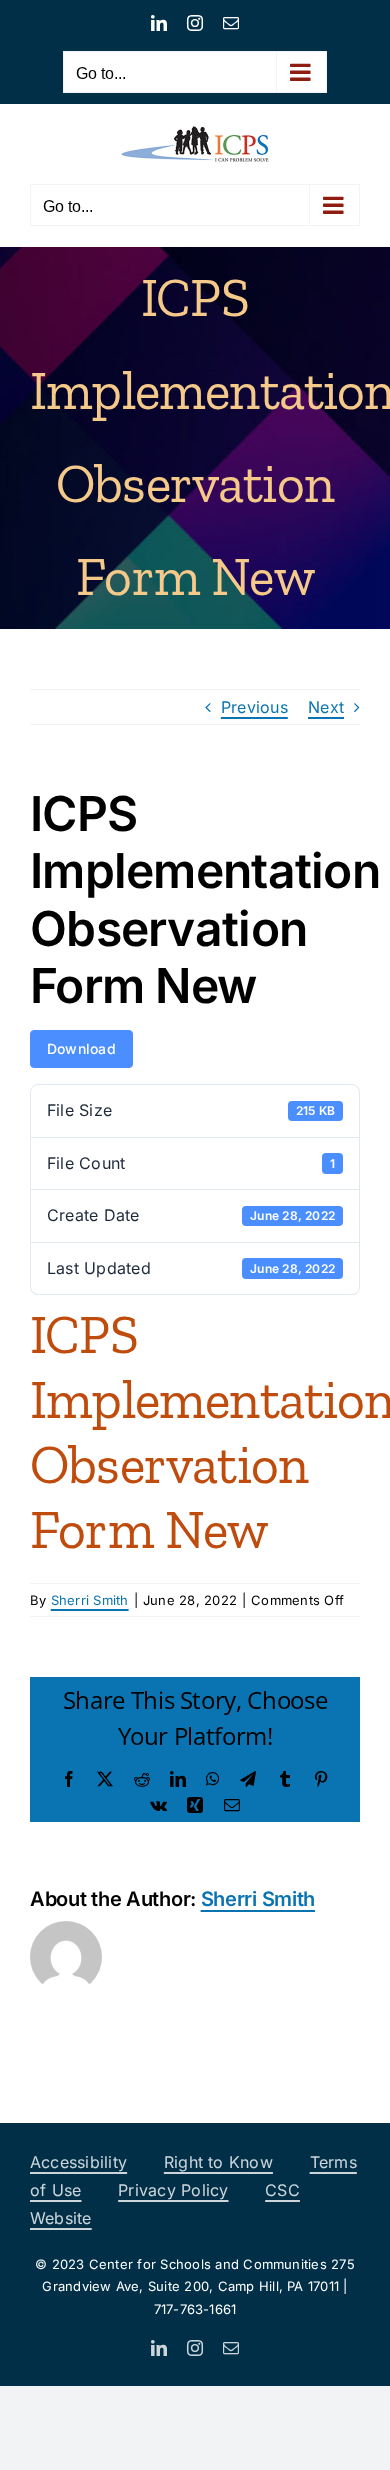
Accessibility (78, 2162)
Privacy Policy (173, 2190)
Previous (254, 707)
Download (81, 1048)
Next (326, 707)
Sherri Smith (90, 1600)
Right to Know (218, 2162)
